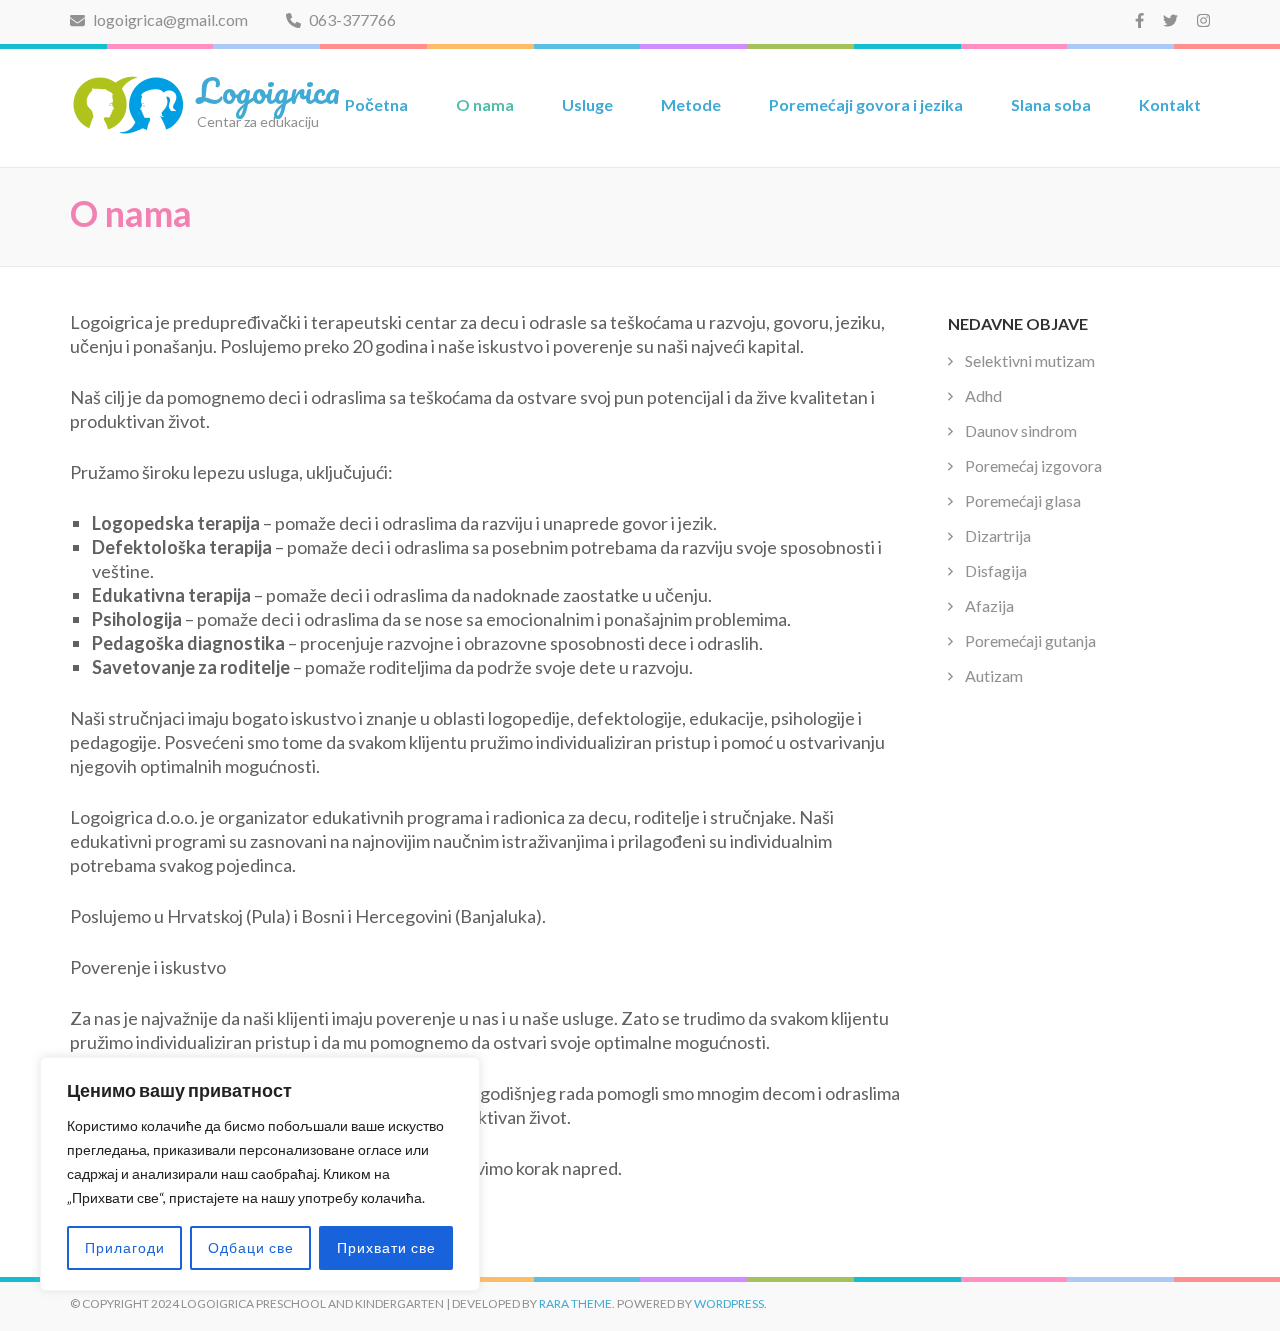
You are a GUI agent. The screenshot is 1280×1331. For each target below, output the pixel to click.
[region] (260, 1174)
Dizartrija (998, 535)
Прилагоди (125, 1247)
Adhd (983, 395)
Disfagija (996, 570)
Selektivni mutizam (1030, 360)
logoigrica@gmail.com (169, 19)
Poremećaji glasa (1023, 500)
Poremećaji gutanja (1030, 640)
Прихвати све (386, 1247)
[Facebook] (1139, 20)
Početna (376, 104)
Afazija (989, 605)
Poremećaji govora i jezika (866, 104)
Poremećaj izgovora (1033, 465)
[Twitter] (1170, 20)
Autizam (994, 675)
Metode (691, 104)
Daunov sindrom (1021, 430)
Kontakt (1170, 104)
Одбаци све (251, 1247)
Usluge (587, 104)
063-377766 (351, 19)
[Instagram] (1203, 20)
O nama (485, 104)
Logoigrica (268, 90)
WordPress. (730, 1303)
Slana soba (1051, 104)
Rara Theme (575, 1303)
